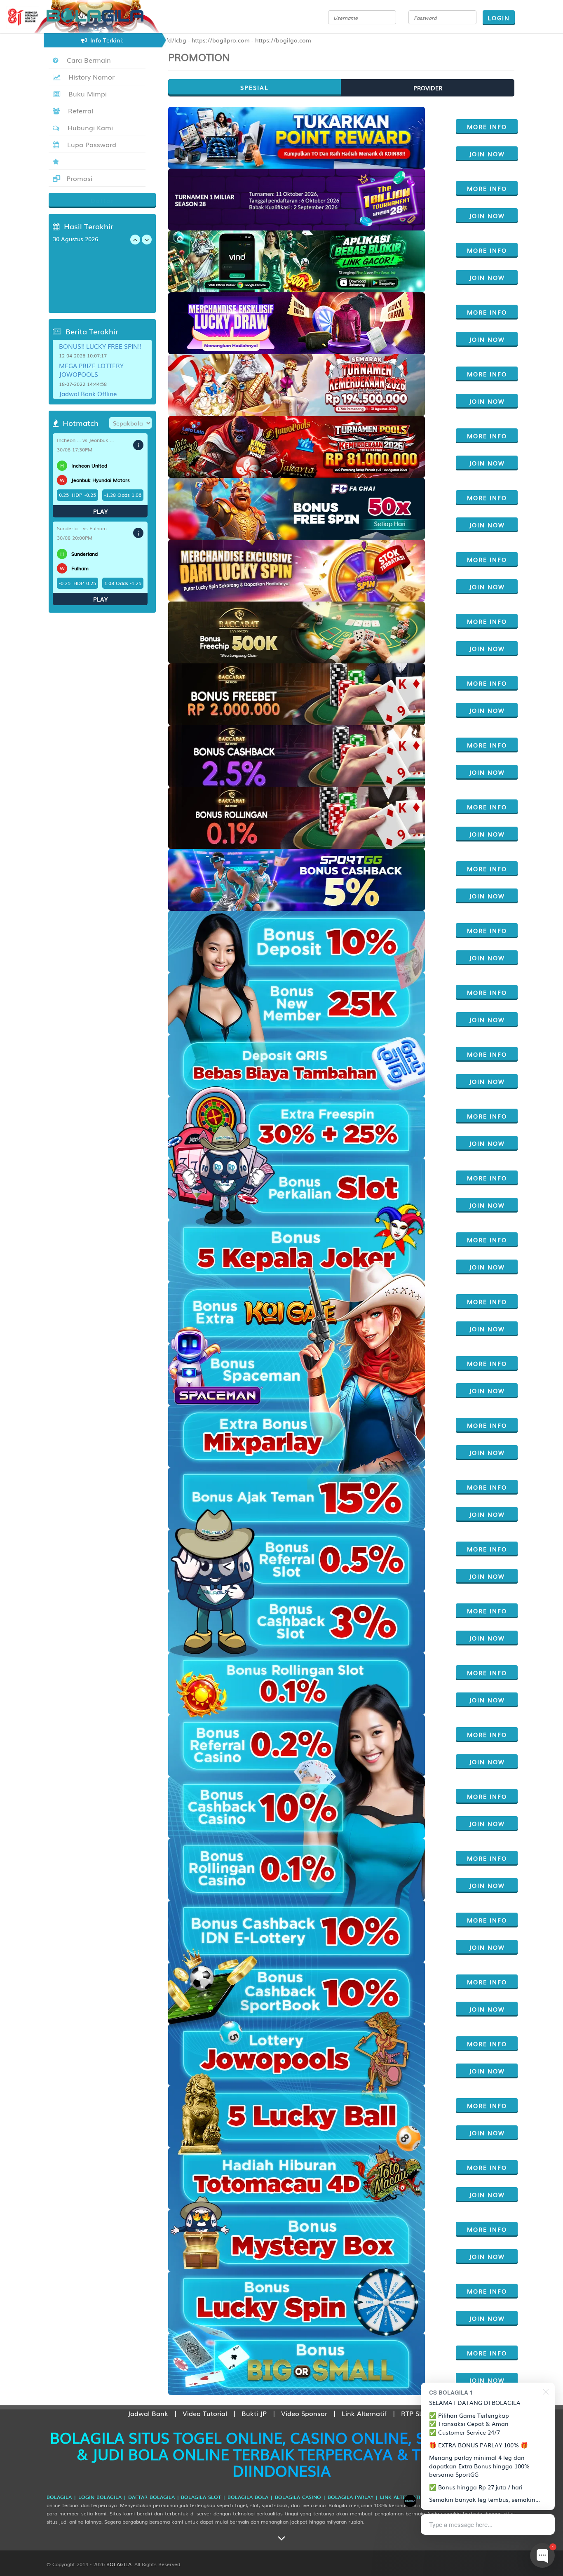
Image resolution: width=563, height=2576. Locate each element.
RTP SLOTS (418, 2413)
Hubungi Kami (88, 127)
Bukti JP (254, 2413)
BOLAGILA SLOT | (203, 2497)
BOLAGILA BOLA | (250, 2497)
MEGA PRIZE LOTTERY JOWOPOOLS (91, 370)
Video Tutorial (205, 2413)
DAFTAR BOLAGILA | (154, 2497)
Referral (79, 110)
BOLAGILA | (61, 2497)
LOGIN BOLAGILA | (102, 2497)
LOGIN (499, 18)
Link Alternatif (364, 2413)
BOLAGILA (119, 2564)
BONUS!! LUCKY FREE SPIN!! (100, 346)
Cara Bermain (87, 60)
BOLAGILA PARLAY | (353, 2497)
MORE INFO (487, 127)
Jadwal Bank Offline (88, 393)
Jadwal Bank (148, 2413)
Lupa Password (90, 144)
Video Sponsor (304, 2413)
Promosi (78, 178)
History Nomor (89, 77)
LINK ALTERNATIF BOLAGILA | (418, 2497)
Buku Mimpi (86, 94)
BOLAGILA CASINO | (300, 2497)
